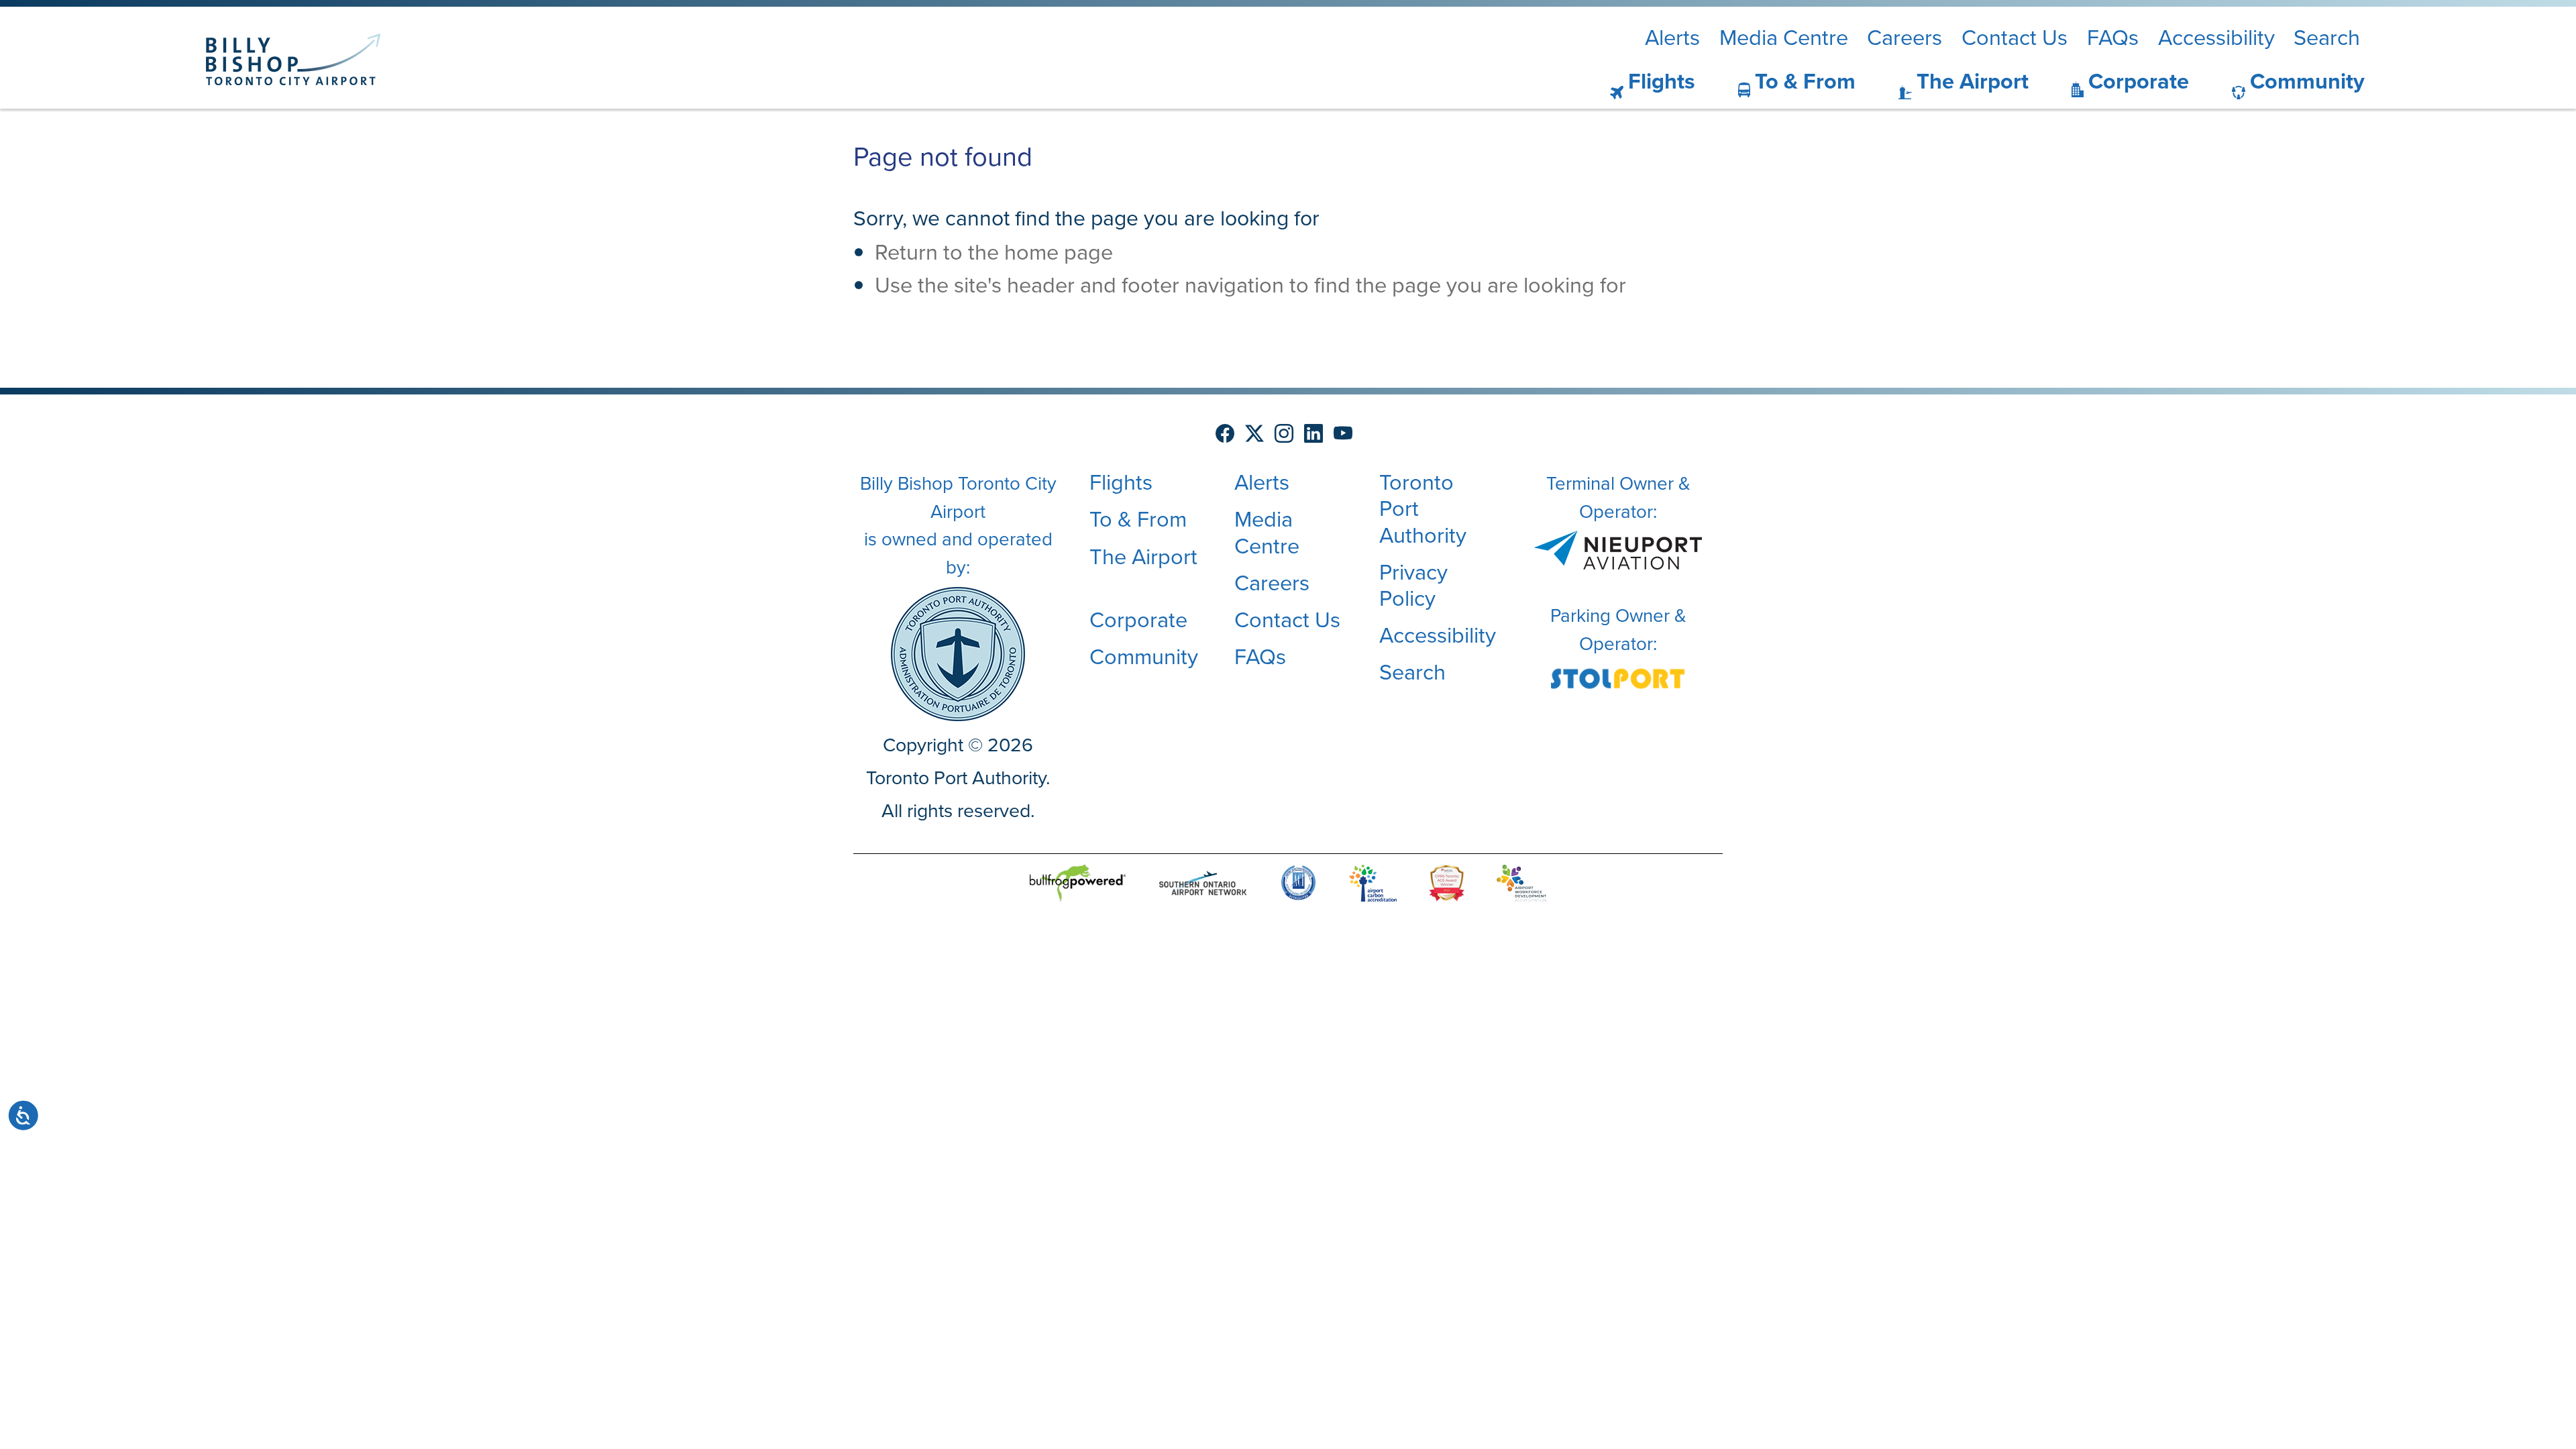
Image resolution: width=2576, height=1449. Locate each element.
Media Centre (1784, 38)
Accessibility (2216, 38)
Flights (1662, 81)
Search (2327, 38)
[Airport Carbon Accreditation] (1373, 884)
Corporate (2139, 81)
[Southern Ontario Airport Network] (1203, 884)
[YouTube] (1343, 434)
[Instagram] (1284, 434)
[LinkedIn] (1313, 434)
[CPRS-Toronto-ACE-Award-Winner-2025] (1447, 884)
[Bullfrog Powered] (1078, 884)
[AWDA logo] (1521, 884)
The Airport (1973, 81)
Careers (1904, 38)
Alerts (1672, 38)
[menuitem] (1636, 82)
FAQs (2113, 38)
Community (2307, 81)
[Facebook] (1225, 434)
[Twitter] (1254, 434)
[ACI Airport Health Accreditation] (1298, 884)
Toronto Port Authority (1423, 508)
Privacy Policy (1413, 585)
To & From (1805, 81)
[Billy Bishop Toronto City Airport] (293, 59)
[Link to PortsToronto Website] (958, 652)
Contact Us (2015, 38)
